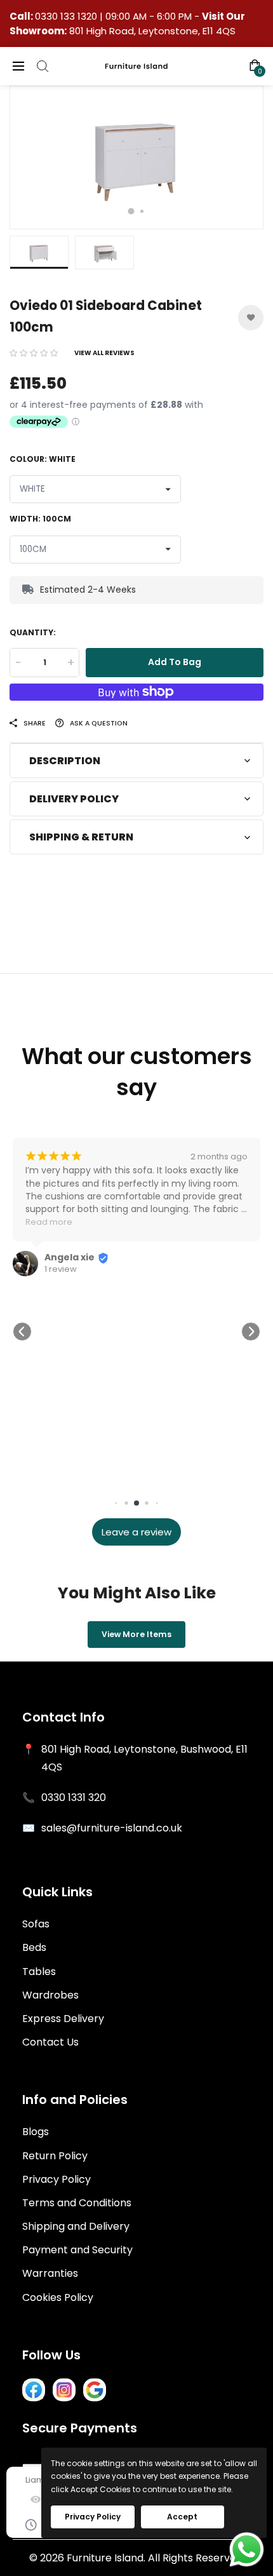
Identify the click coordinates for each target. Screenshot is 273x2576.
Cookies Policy (58, 2297)
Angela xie (70, 1257)
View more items (136, 1634)
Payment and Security (77, 2250)
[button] (34, 353)
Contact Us (50, 2042)
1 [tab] (131, 211)
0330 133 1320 (67, 16)
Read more (49, 1222)
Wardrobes (50, 1995)
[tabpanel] (136, 158)
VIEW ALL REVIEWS (104, 353)
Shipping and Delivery (76, 2226)
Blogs (36, 2132)
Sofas (36, 1924)
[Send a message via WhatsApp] (247, 2550)
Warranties (50, 2273)
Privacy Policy (57, 2179)
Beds (34, 1947)
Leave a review (136, 1532)
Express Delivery (63, 2019)
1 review (61, 1269)
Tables (39, 1972)
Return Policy (55, 2156)
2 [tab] (142, 211)
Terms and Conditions (77, 2203)
